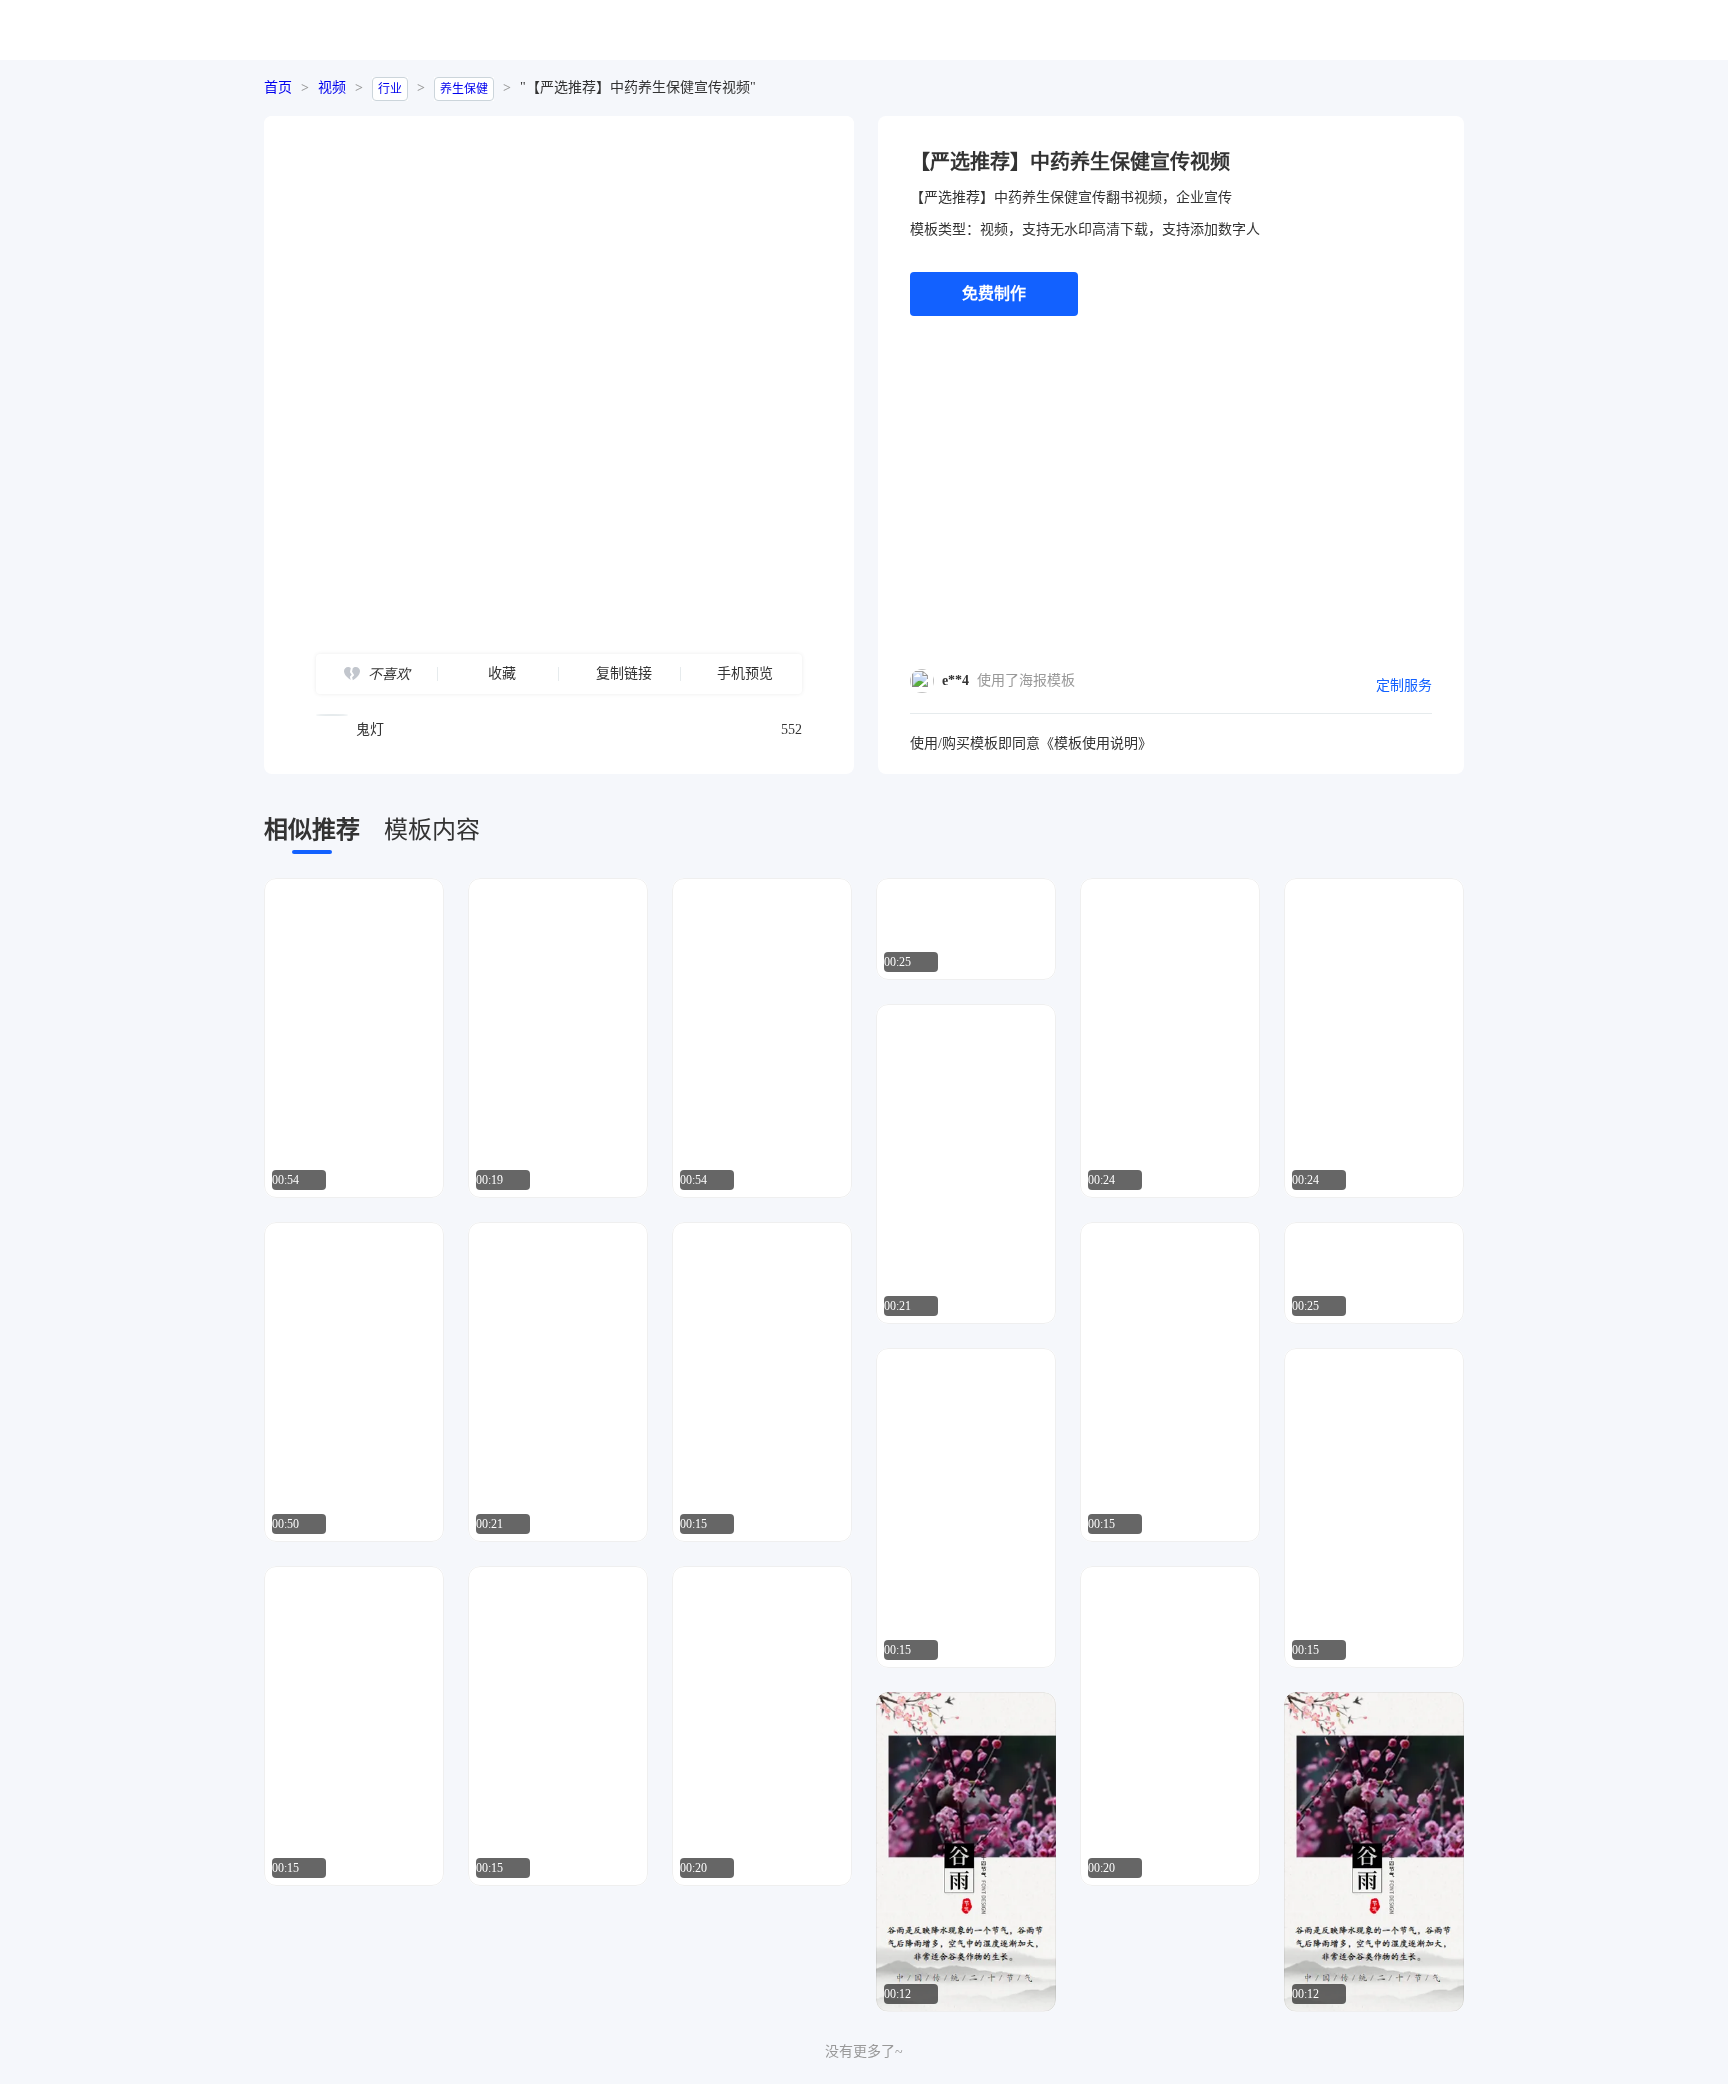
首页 (278, 87)
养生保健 (464, 89)
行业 (390, 89)
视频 (332, 87)
